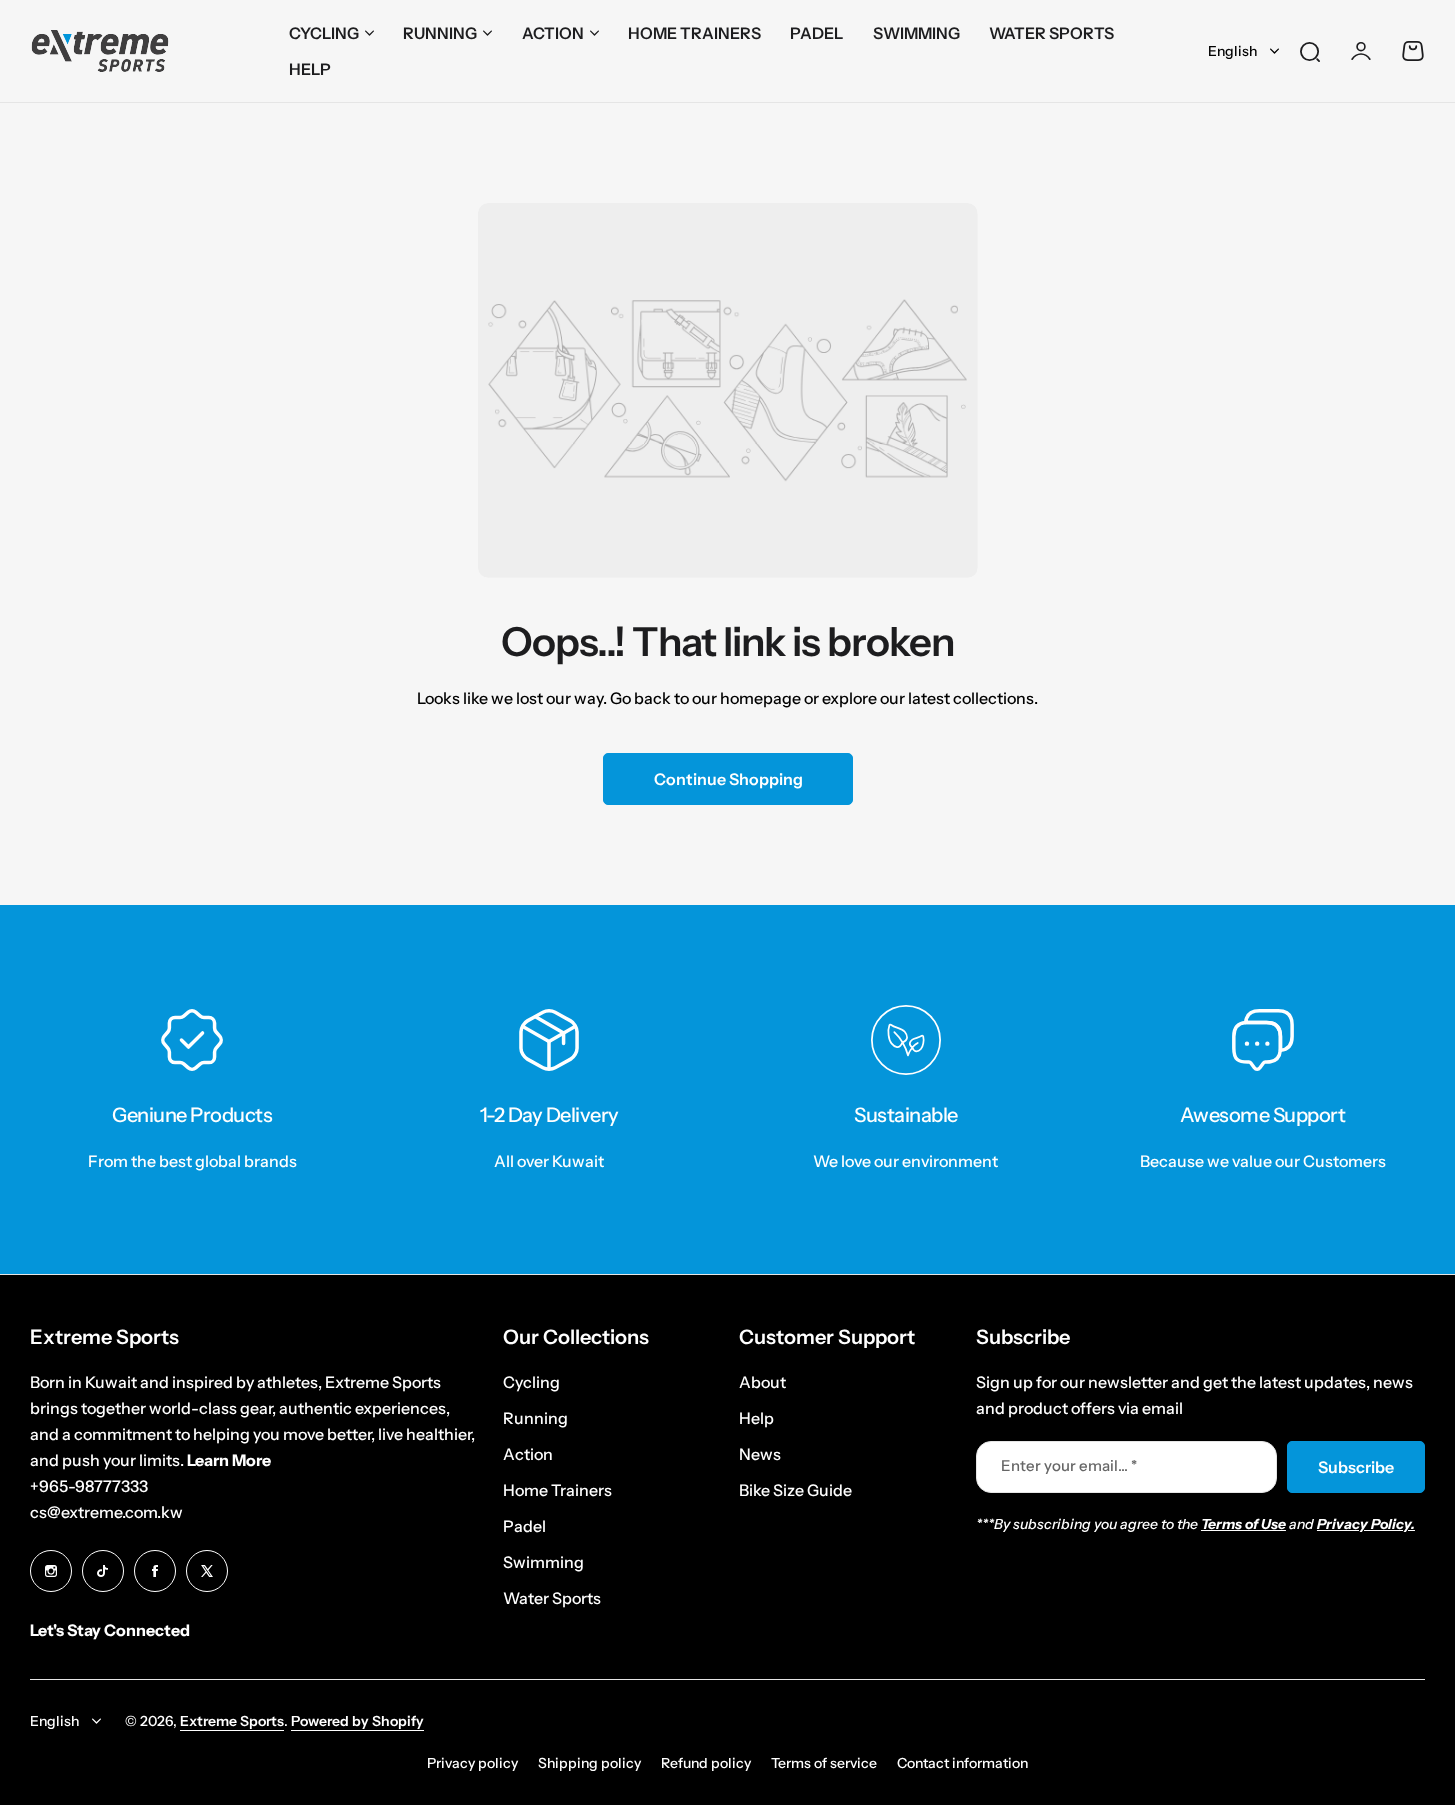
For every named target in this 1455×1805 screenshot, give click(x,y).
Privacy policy (472, 1763)
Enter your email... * (1069, 1465)
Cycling (324, 33)
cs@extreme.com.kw (106, 1512)
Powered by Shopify (357, 1721)
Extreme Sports (232, 1721)
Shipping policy (589, 1763)
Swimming (543, 1562)
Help (756, 1418)
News (760, 1454)
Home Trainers (557, 1490)
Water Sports (552, 1598)
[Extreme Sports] (100, 51)
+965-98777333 (89, 1486)
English (1232, 51)
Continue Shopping (727, 779)
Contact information (962, 1763)
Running (440, 33)
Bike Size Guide (795, 1490)
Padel (524, 1526)
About (762, 1382)
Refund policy (706, 1763)
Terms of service (824, 1763)
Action (553, 33)
